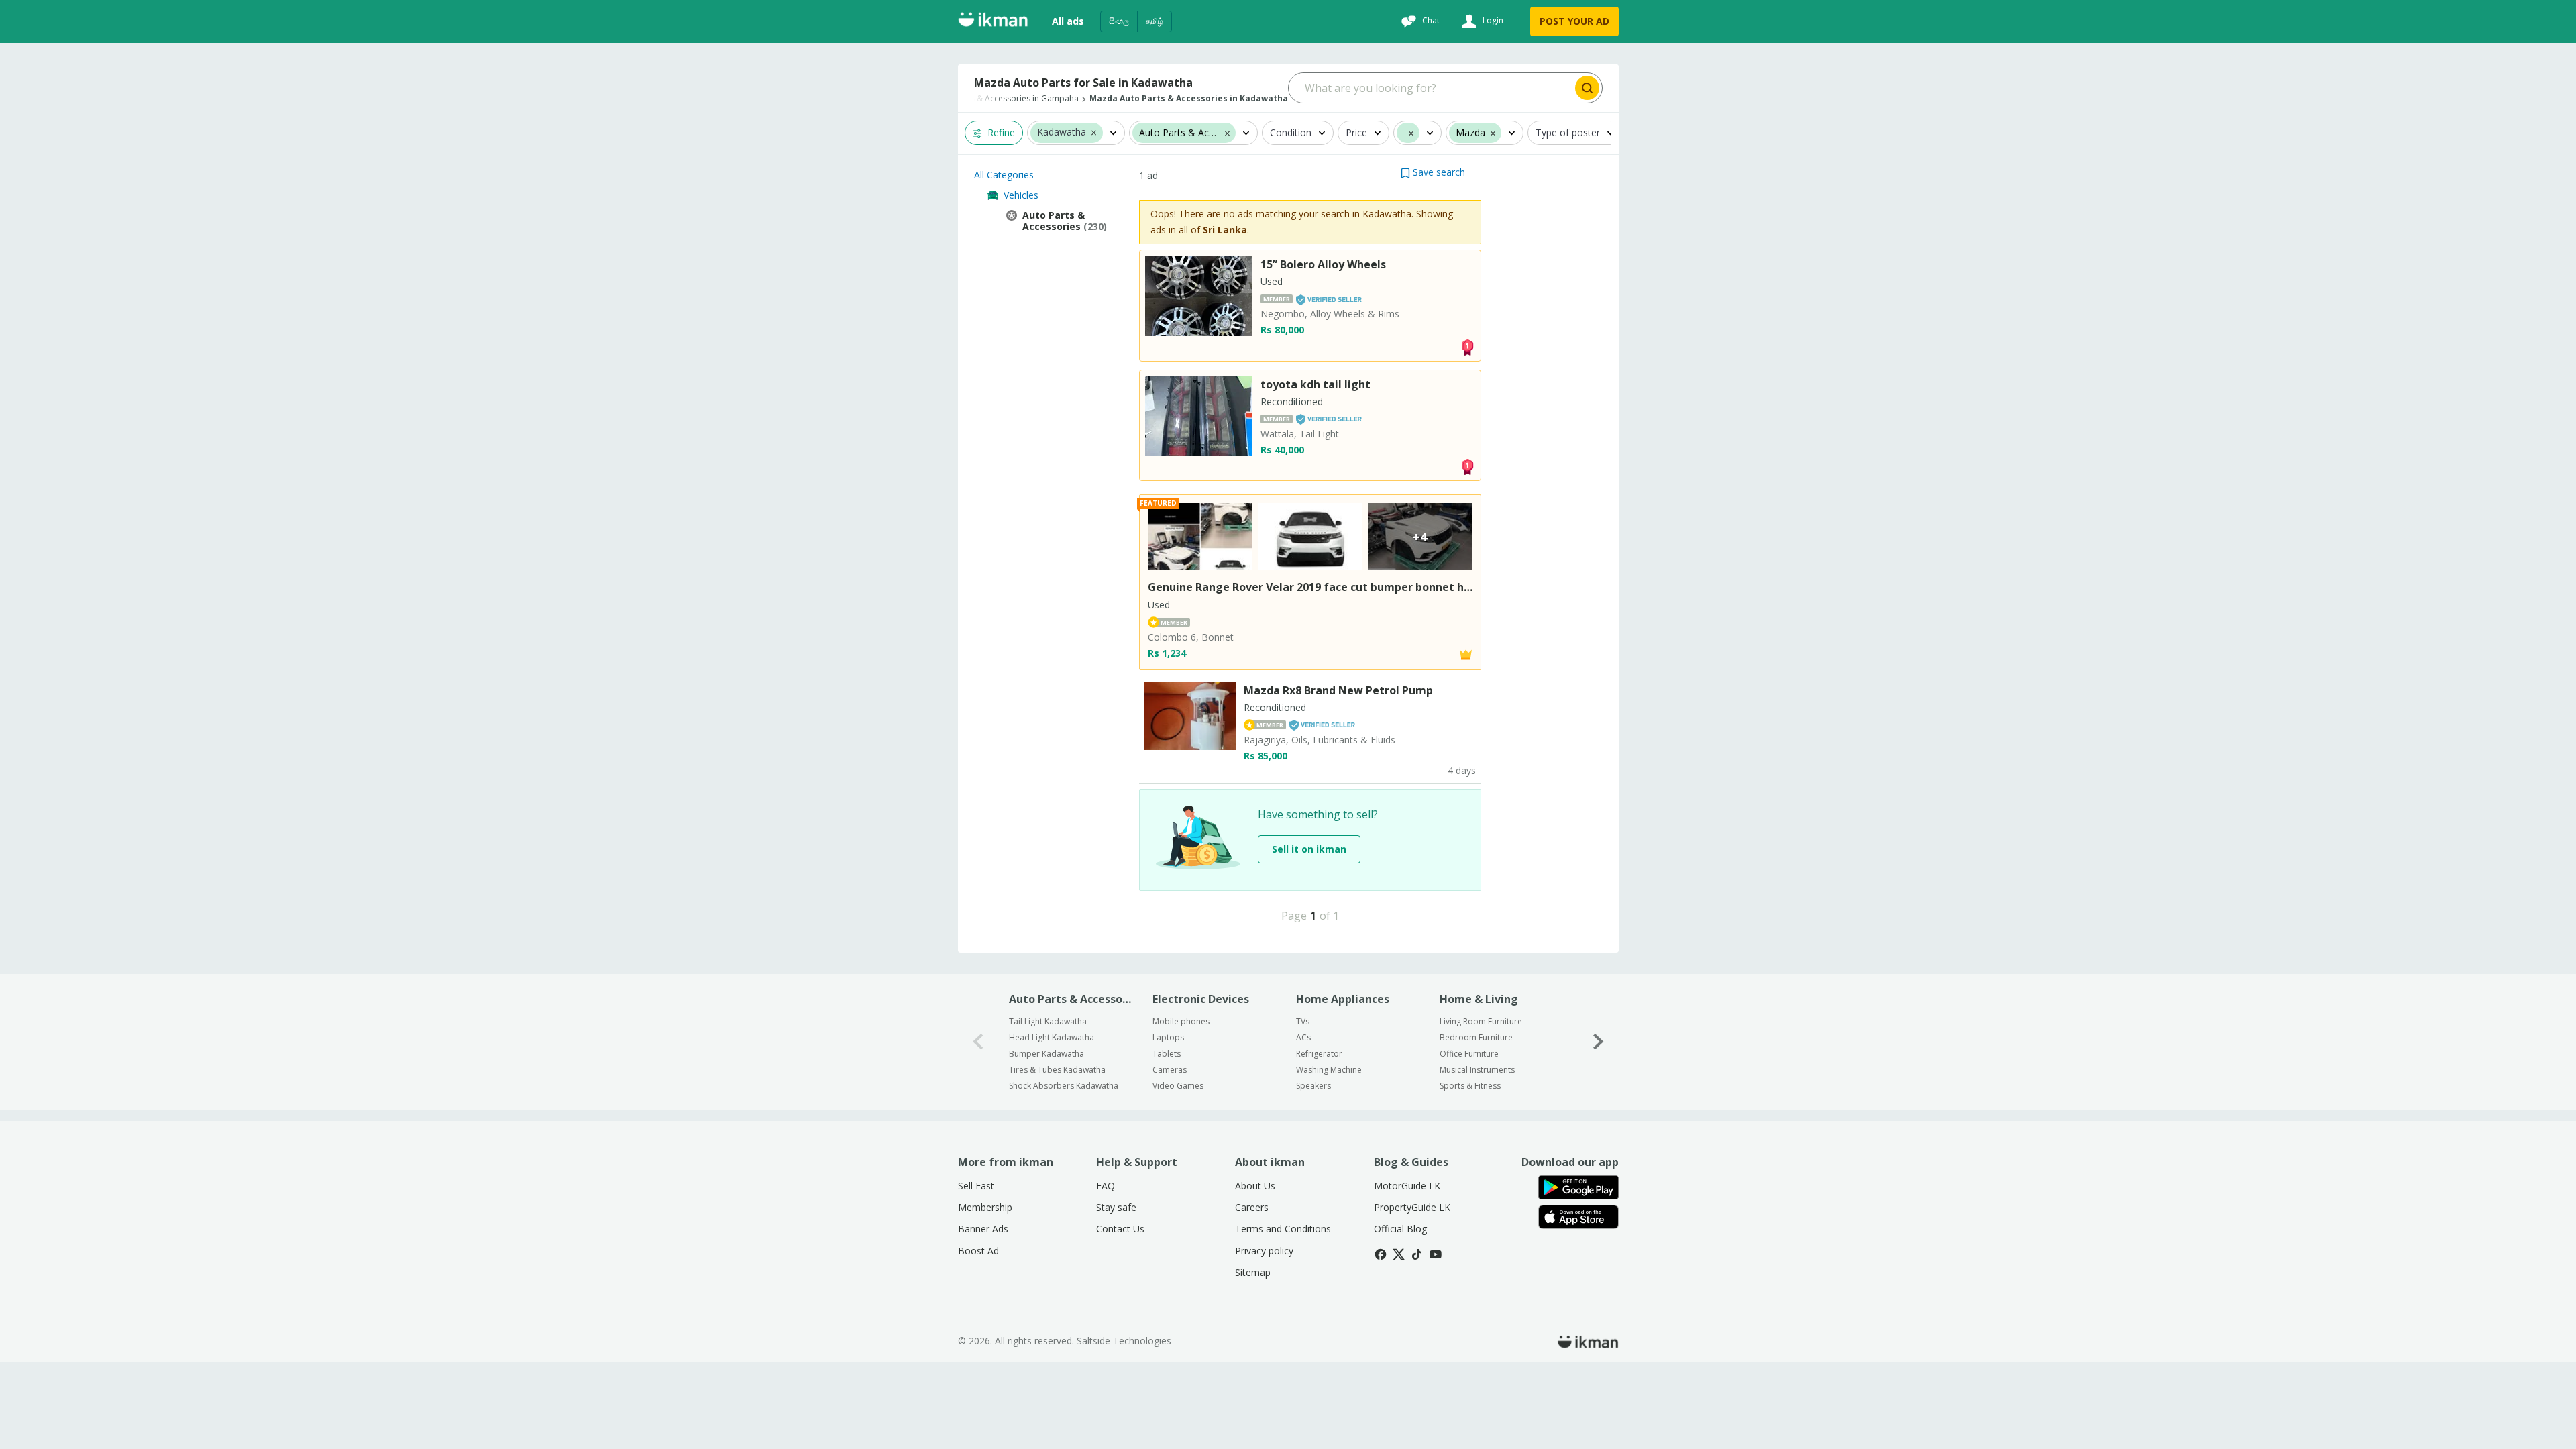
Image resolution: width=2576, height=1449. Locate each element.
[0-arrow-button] (978, 1042)
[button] (1094, 132)
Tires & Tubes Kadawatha (1057, 1070)
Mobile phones (1181, 1021)
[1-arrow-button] (1599, 1042)
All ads (1068, 21)
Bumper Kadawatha (1046, 1054)
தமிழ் (1155, 21)
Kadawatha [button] (1062, 132)
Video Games (1178, 1086)
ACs (1303, 1037)
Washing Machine (1329, 1070)
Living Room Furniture (1481, 1021)
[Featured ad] (1466, 654)
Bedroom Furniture (1476, 1037)
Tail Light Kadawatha (1048, 1021)
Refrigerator (1319, 1054)
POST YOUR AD (1574, 21)
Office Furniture (1469, 1054)
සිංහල (1119, 21)
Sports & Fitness (1470, 1086)
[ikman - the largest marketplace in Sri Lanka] (993, 22)
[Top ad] (1467, 346)
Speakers (1313, 1086)
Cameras (1170, 1070)
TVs (1303, 1021)
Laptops (1168, 1037)
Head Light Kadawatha (1052, 1037)
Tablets (1167, 1054)
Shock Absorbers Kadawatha (1064, 1086)
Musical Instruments (1477, 1070)
